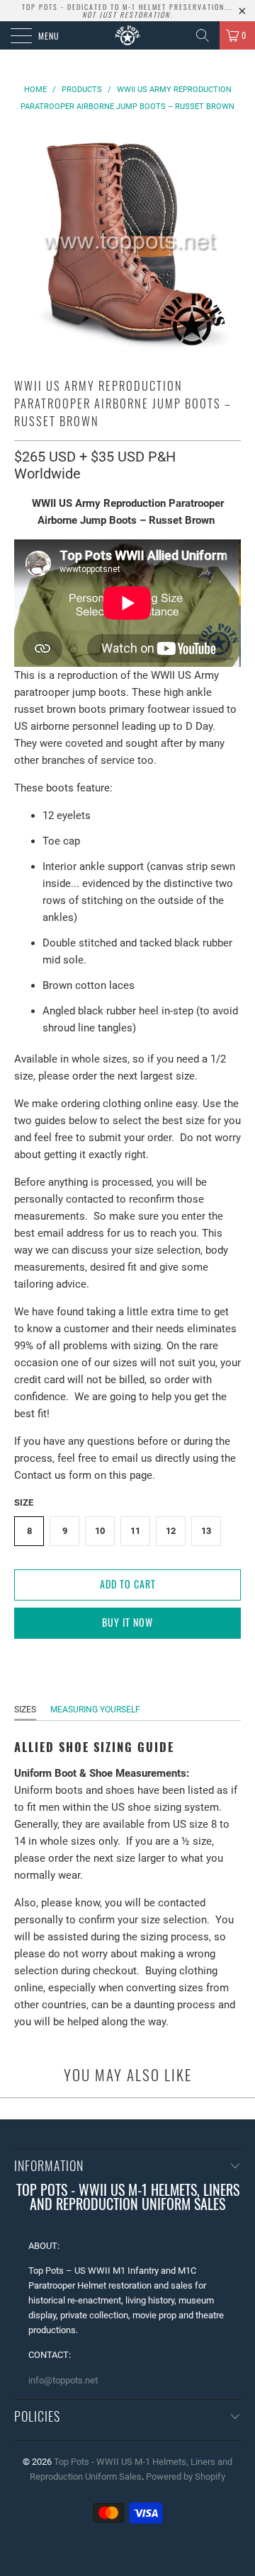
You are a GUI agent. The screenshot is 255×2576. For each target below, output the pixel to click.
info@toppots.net (63, 2380)
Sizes (25, 1710)
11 (135, 1531)
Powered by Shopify (186, 2477)
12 (171, 1531)
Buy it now (127, 1622)
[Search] (203, 35)
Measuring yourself (95, 1710)
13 (206, 1531)
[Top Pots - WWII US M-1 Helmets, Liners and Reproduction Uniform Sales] (127, 35)
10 (100, 1531)
